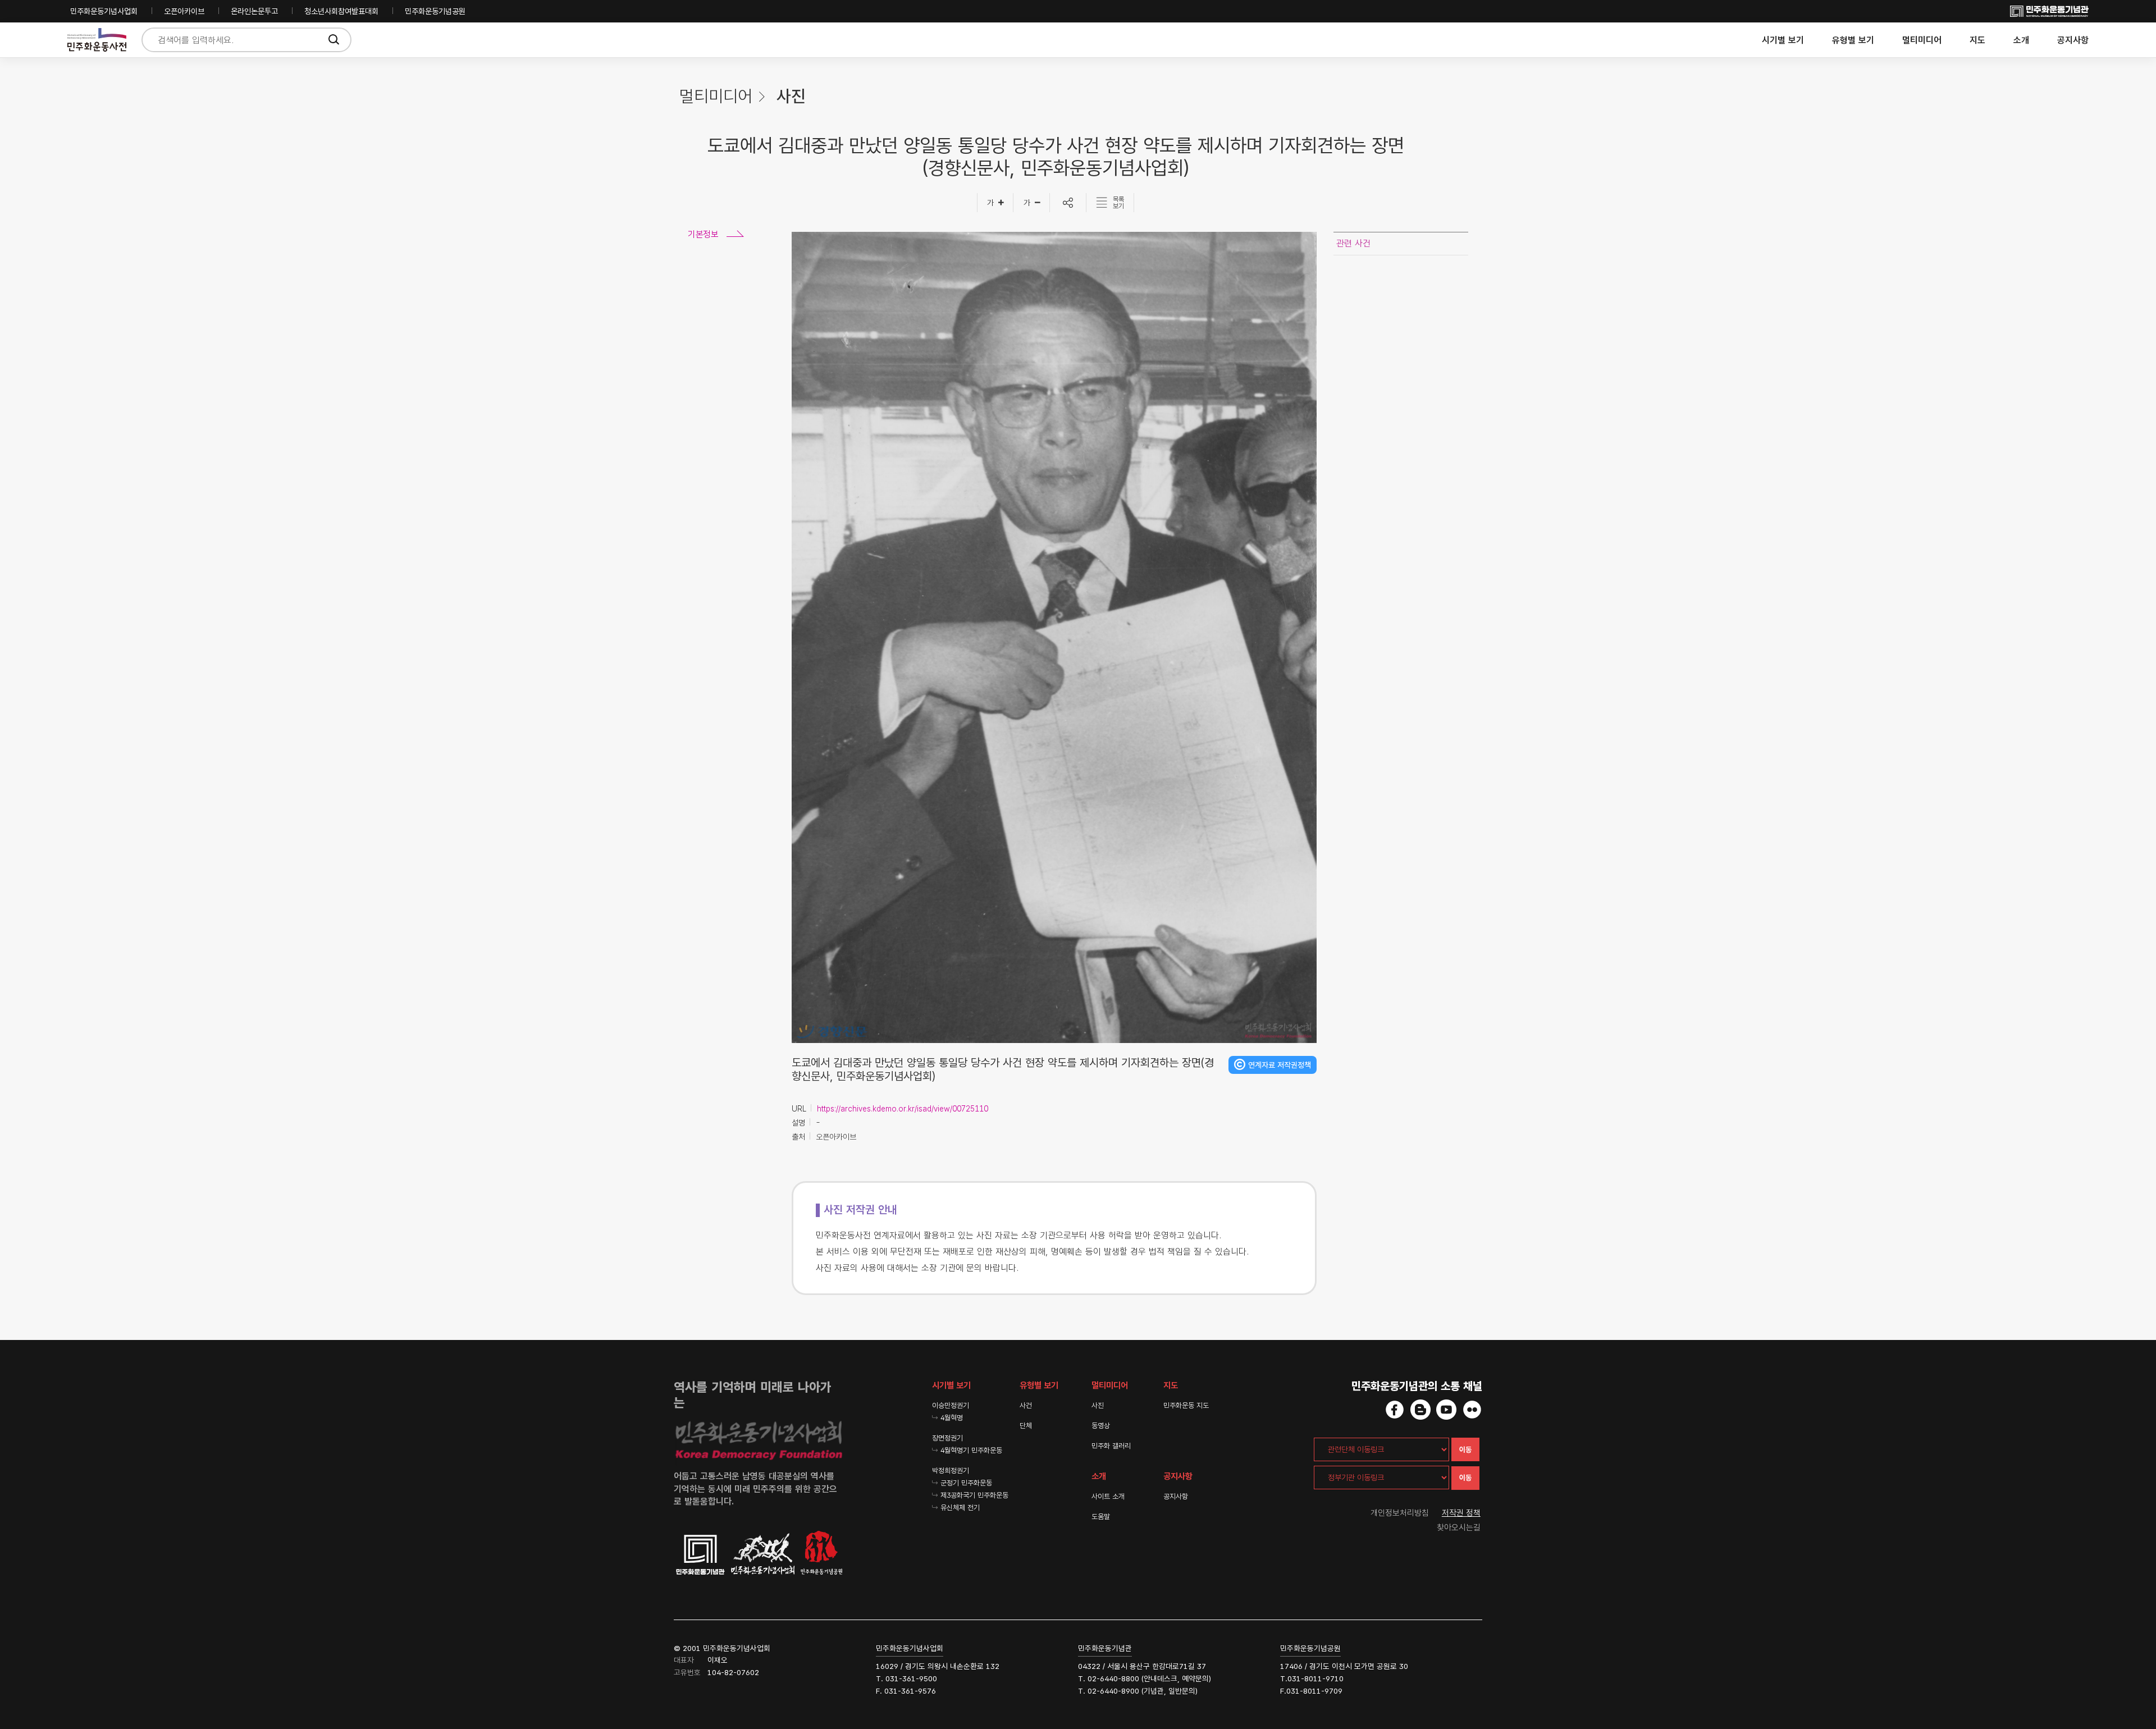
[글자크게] (995, 203)
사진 (1098, 1405)
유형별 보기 (1853, 40)
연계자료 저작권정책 (1280, 1065)
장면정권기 (947, 1438)
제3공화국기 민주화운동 (974, 1495)
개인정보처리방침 (1400, 1513)
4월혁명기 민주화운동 (971, 1450)
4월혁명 (952, 1418)
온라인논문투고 (254, 11)
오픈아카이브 (184, 11)
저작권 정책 (1461, 1513)
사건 (1026, 1405)
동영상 (1101, 1426)
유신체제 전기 (960, 1508)
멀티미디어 (1922, 40)
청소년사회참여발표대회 (341, 11)
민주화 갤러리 (1111, 1446)
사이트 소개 (1108, 1496)
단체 (1026, 1426)
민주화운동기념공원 (435, 11)
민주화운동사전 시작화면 (97, 40)
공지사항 (2073, 40)
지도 (1977, 40)
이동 (1465, 1450)
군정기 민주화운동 (966, 1483)
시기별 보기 (1783, 40)
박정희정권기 (951, 1470)
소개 (2021, 40)
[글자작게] (1032, 203)
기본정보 (703, 234)
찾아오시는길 (1459, 1527)
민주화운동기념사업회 (104, 11)
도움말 (1101, 1517)
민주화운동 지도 (1186, 1405)
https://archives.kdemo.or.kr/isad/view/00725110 (903, 1109)
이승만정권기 (951, 1405)
